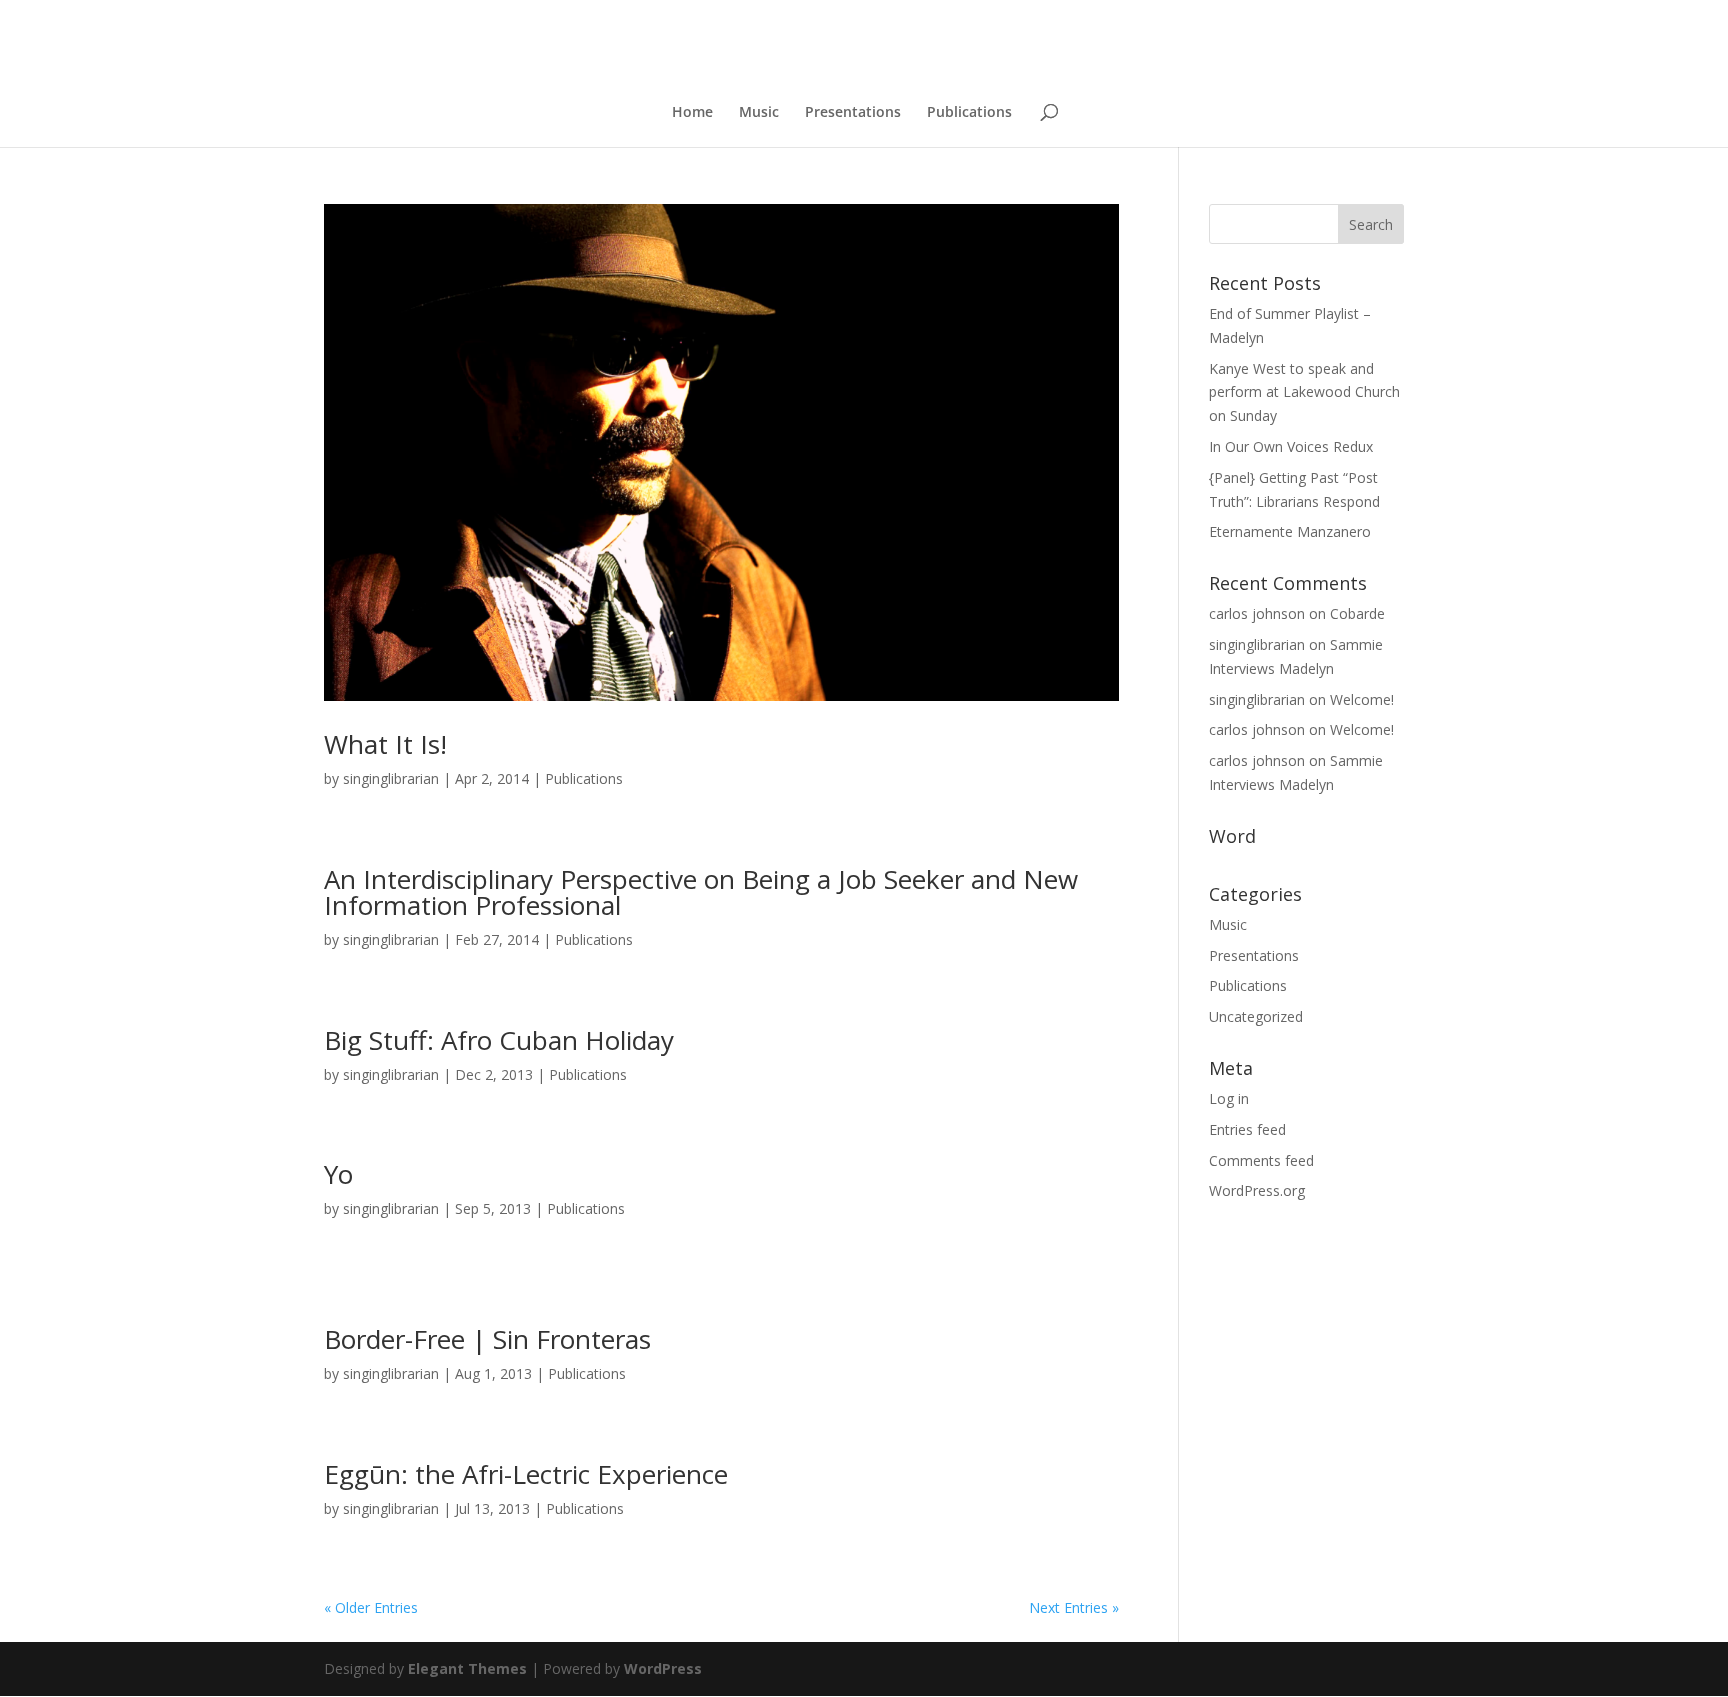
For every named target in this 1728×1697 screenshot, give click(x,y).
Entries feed (1247, 1129)
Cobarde (1357, 613)
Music (759, 113)
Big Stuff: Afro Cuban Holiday (499, 1040)
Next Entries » (1074, 1607)
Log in (1229, 1098)
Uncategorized (1256, 1016)
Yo (338, 1174)
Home (692, 113)
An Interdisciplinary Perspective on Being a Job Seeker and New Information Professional (701, 892)
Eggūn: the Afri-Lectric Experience (526, 1474)
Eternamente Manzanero (1290, 531)
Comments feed (1261, 1160)
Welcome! (1362, 699)
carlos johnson (1257, 613)
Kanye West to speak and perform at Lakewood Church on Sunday (1304, 392)
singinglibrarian (391, 778)
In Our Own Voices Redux (1291, 446)
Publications (969, 113)
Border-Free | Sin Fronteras (487, 1339)
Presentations (853, 113)
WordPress (663, 1668)
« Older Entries (371, 1607)
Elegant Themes (467, 1668)
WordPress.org (1257, 1190)
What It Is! (385, 744)
